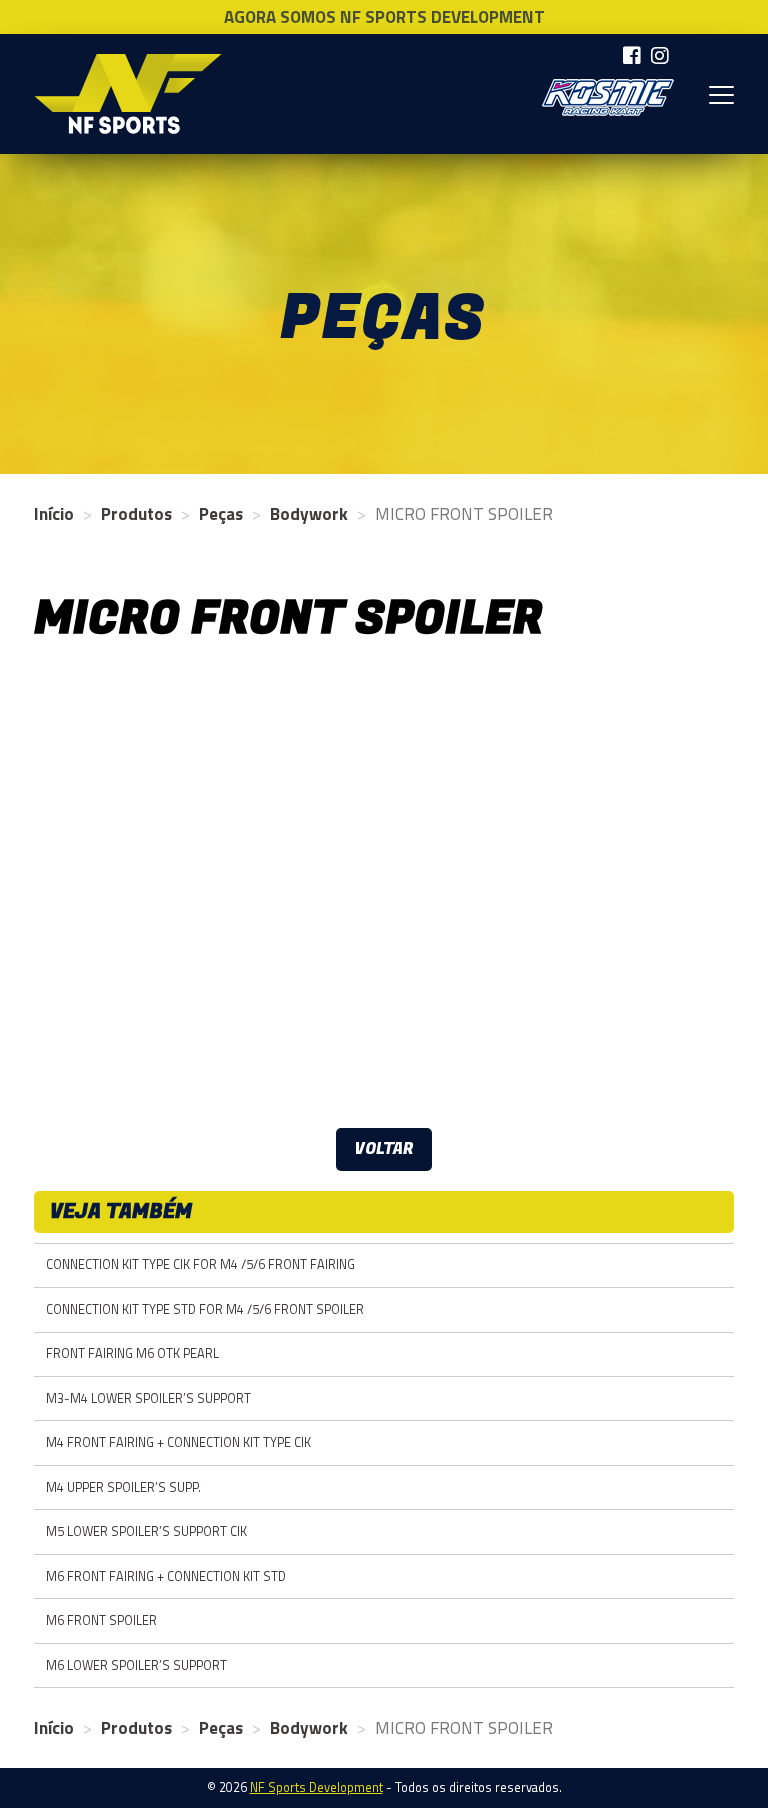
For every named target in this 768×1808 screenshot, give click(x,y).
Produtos (136, 514)
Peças (221, 514)
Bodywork (309, 514)
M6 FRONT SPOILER (101, 1620)
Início (54, 514)
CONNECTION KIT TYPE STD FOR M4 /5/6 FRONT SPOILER (205, 1309)
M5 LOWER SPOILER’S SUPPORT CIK (146, 1531)
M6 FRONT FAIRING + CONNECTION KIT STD (166, 1576)
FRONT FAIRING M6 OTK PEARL (132, 1353)
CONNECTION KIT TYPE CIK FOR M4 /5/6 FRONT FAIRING (200, 1264)
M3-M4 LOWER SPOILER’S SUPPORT (148, 1398)
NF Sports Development (128, 94)
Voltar (384, 1149)
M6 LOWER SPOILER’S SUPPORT (136, 1665)
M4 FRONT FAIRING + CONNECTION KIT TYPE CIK (178, 1442)
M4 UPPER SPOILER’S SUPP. (123, 1487)
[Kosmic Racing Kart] (608, 97)
